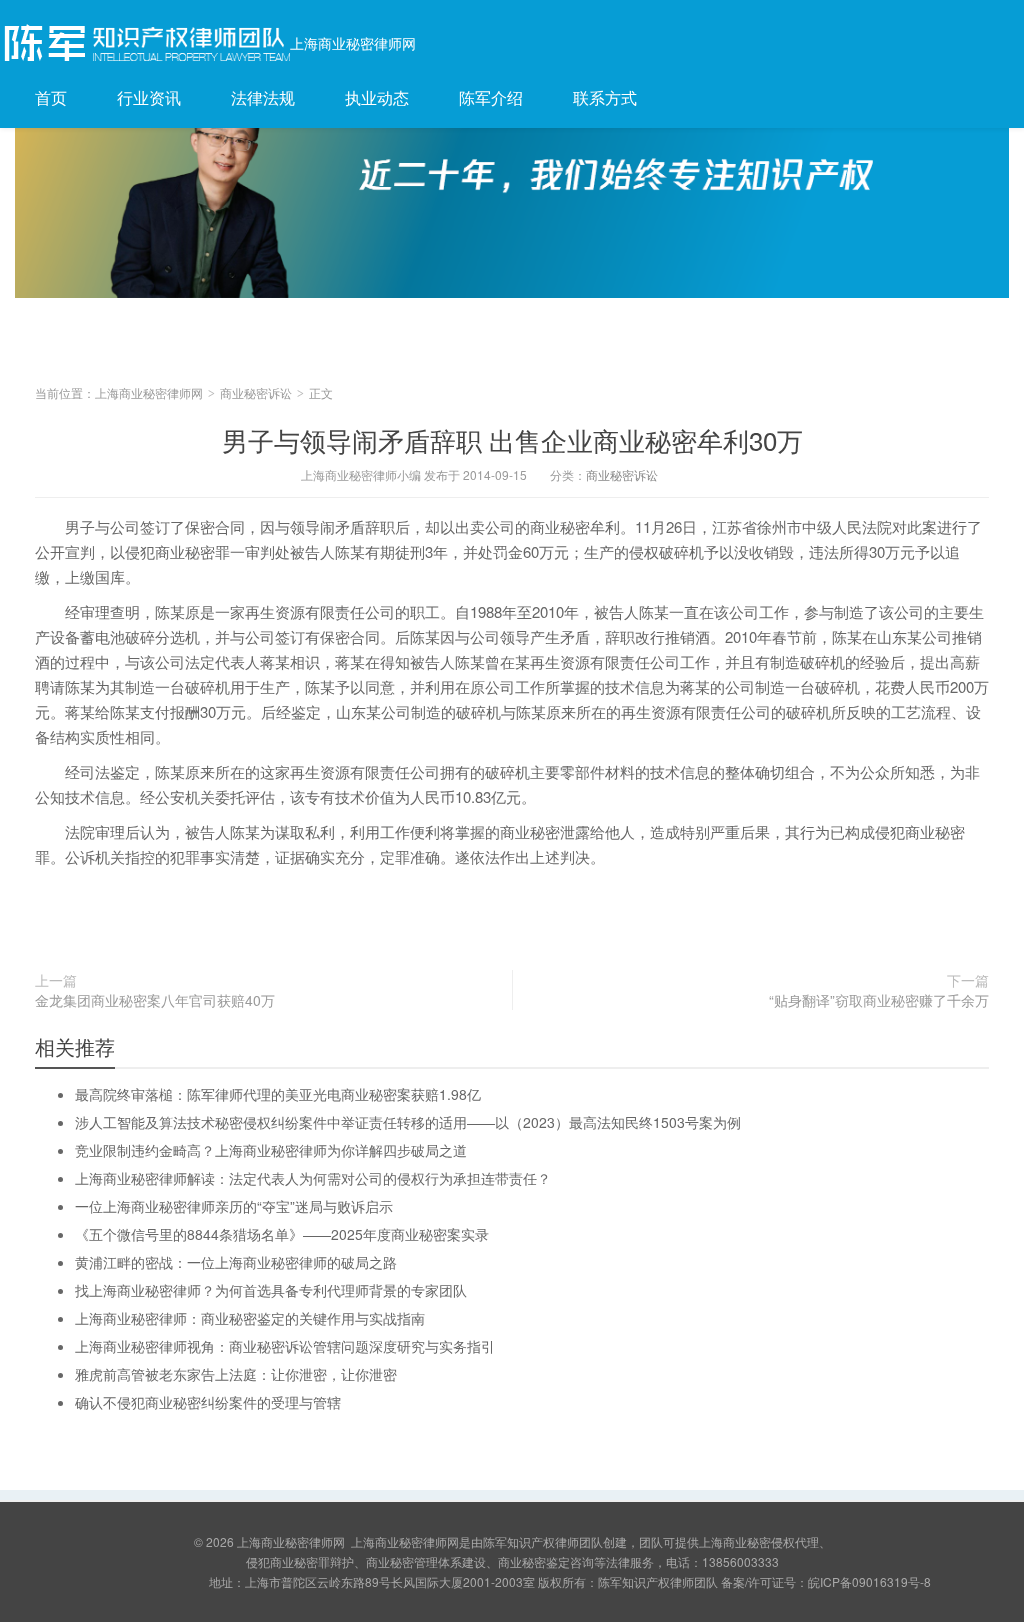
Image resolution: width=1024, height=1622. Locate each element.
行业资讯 (149, 97)
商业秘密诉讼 (256, 392)
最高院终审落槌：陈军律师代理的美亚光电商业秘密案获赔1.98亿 (278, 1094)
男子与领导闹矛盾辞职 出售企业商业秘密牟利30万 (512, 439)
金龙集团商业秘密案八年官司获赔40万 (155, 1000)
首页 (51, 97)
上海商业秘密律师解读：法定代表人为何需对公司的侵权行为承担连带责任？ (313, 1178)
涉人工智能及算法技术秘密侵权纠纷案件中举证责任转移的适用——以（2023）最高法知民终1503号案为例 (408, 1122)
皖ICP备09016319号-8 (869, 1581)
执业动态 (377, 97)
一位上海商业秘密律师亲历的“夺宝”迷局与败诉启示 (234, 1206)
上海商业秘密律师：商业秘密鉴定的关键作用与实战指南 (250, 1318)
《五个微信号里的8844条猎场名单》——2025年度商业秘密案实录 (282, 1234)
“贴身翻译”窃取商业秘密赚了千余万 (879, 1000)
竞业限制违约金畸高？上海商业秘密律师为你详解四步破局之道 (271, 1150)
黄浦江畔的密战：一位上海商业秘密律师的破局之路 (236, 1262)
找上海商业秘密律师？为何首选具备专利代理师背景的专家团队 (271, 1290)
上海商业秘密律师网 (353, 43)
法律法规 (263, 97)
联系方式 (605, 97)
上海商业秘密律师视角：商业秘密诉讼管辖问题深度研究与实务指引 (285, 1346)
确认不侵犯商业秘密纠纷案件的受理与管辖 (208, 1402)
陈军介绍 (491, 97)
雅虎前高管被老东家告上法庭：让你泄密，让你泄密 (236, 1374)
